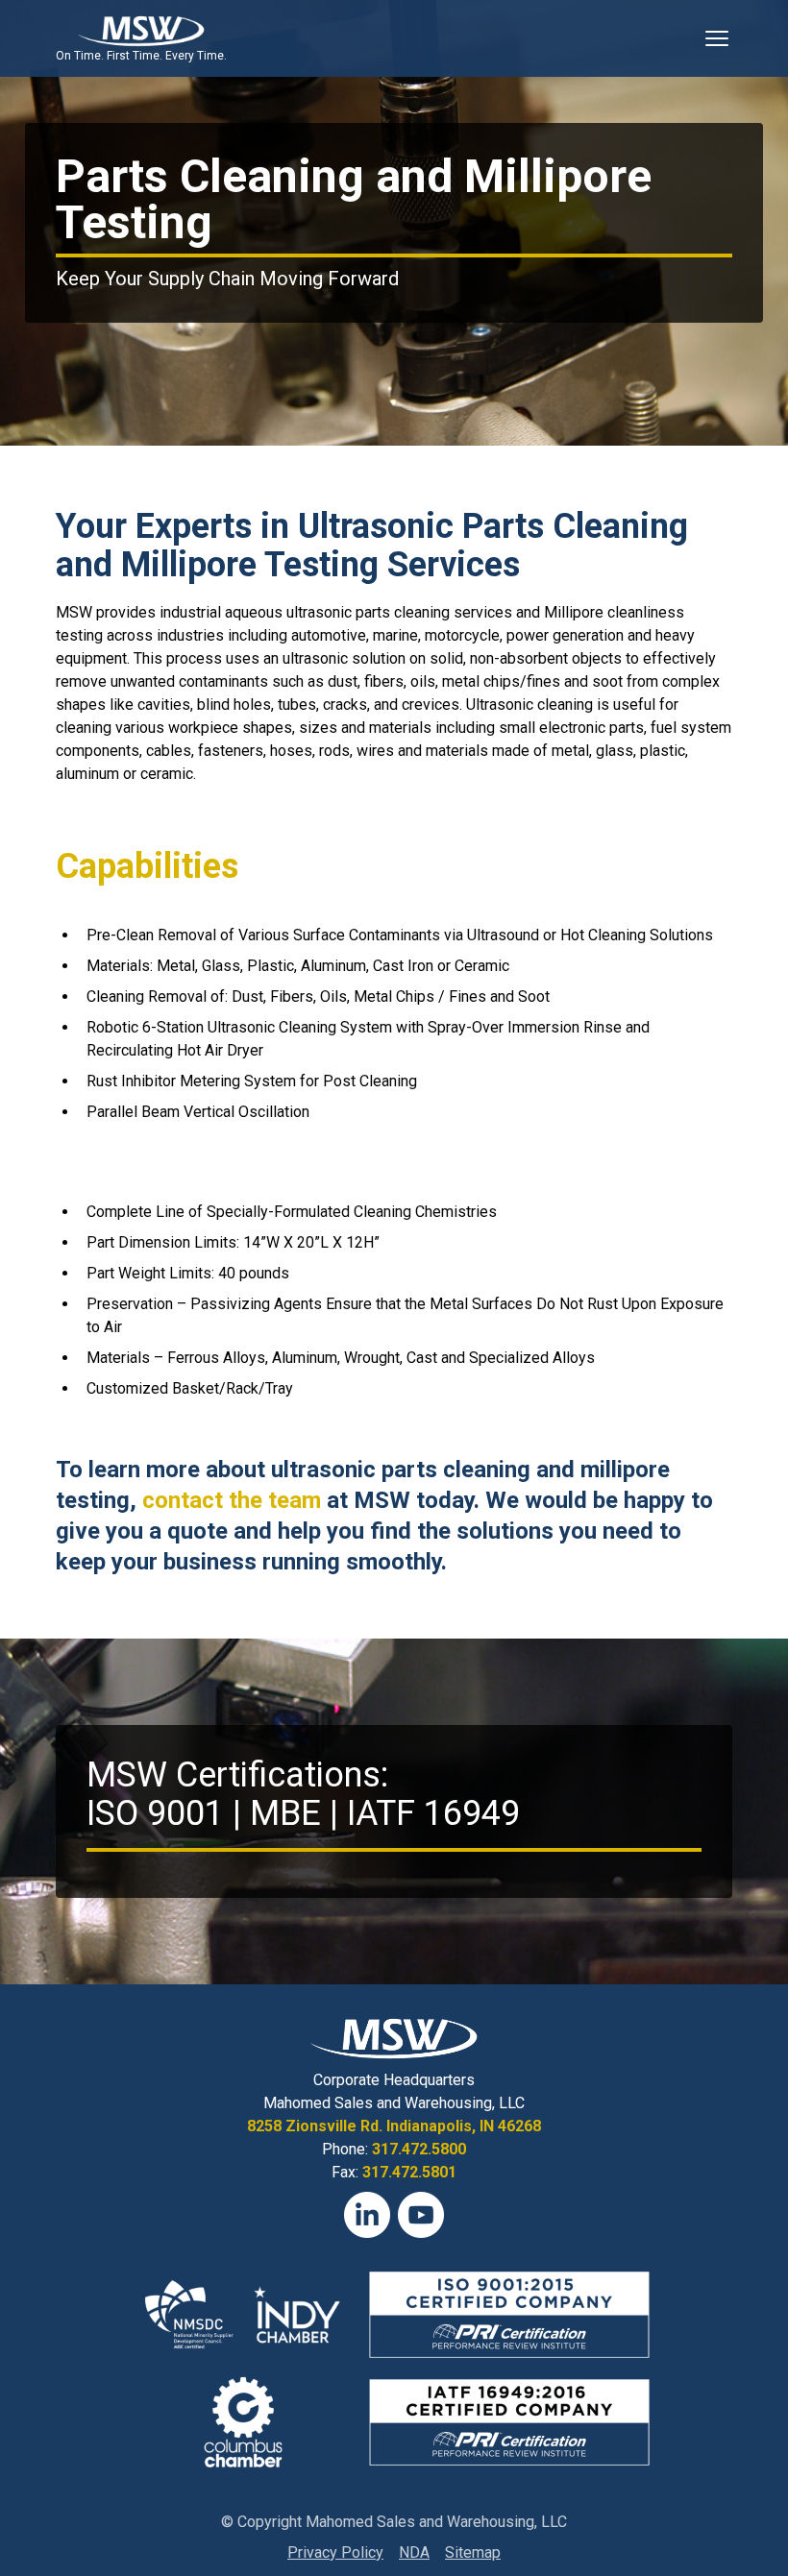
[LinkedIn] (367, 2215)
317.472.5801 (409, 2172)
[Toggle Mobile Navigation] (717, 38)
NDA (414, 2552)
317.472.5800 (419, 2149)
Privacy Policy (335, 2552)
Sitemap (473, 2552)
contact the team (232, 1500)
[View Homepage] (141, 31)
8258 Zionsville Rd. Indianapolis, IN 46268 (394, 2126)
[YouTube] (421, 2215)
